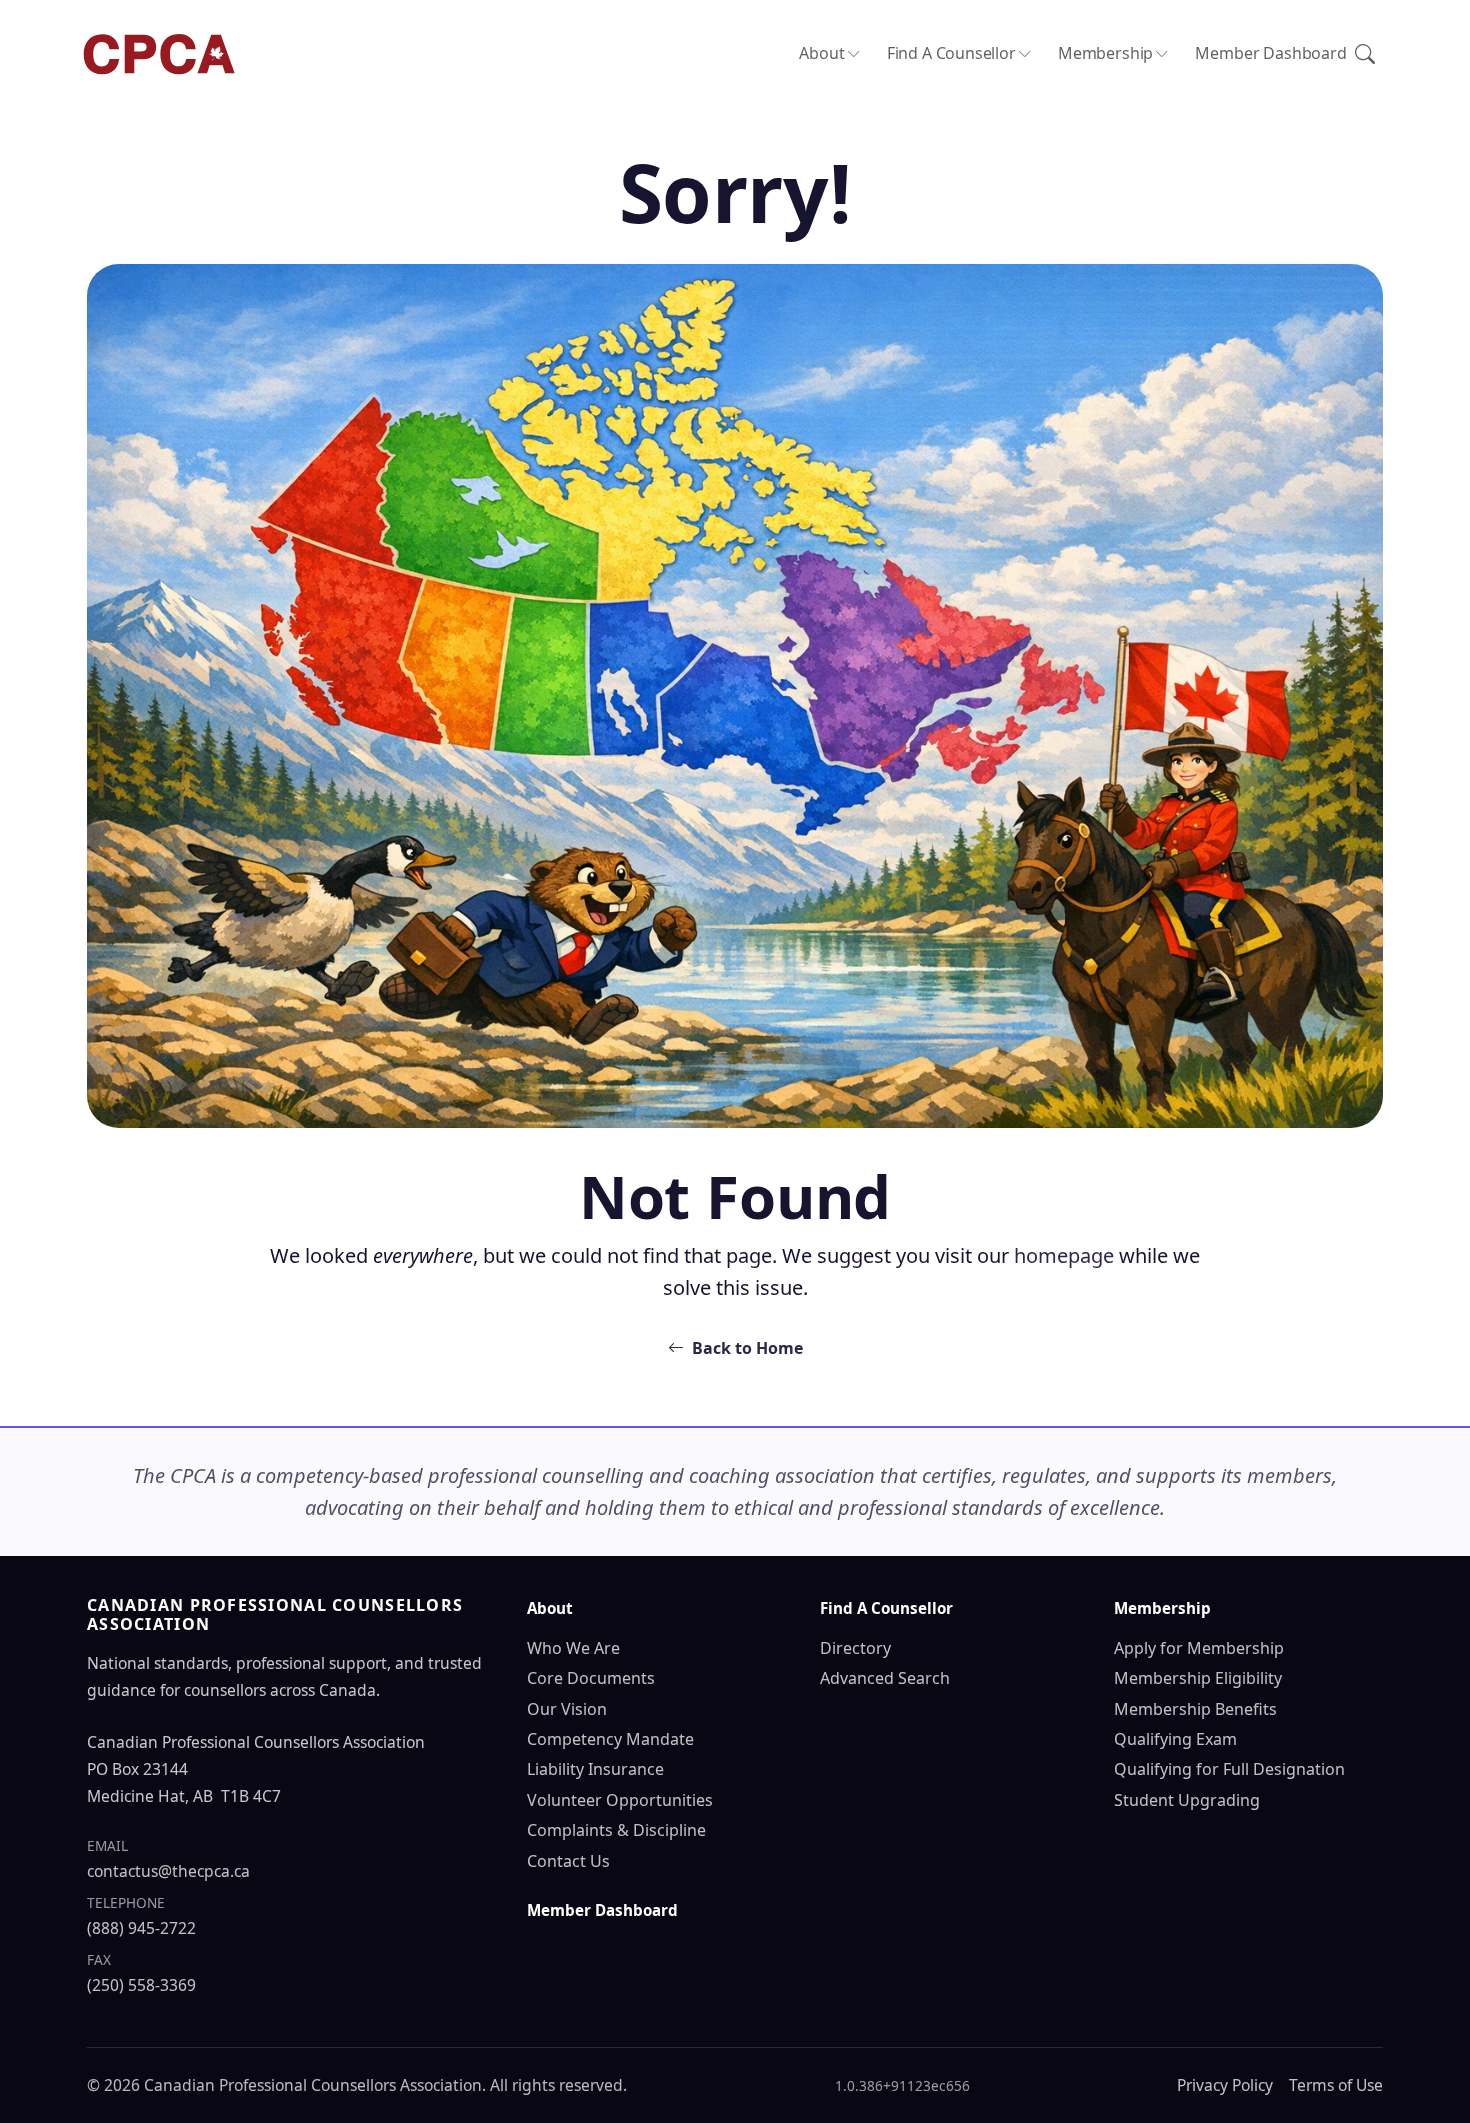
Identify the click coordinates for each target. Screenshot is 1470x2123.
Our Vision (567, 1709)
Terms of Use (1336, 2085)
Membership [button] (1105, 53)
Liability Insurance (595, 1769)
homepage (1064, 1255)
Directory (855, 1648)
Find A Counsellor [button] (951, 53)
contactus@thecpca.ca (168, 1871)
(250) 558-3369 (141, 1985)
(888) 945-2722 (141, 1928)
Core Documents (591, 1678)
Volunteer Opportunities (620, 1800)
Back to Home (747, 1348)
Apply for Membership (1199, 1648)
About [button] (821, 53)
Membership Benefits (1195, 1709)
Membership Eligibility (1198, 1678)
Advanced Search (885, 1678)
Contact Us (568, 1861)
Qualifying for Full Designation (1229, 1769)
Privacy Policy (1225, 2085)
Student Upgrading (1187, 1800)
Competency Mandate (610, 1739)
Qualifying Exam (1175, 1739)
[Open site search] (1365, 54)
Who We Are (573, 1648)
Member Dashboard (1270, 53)
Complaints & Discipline (616, 1830)
